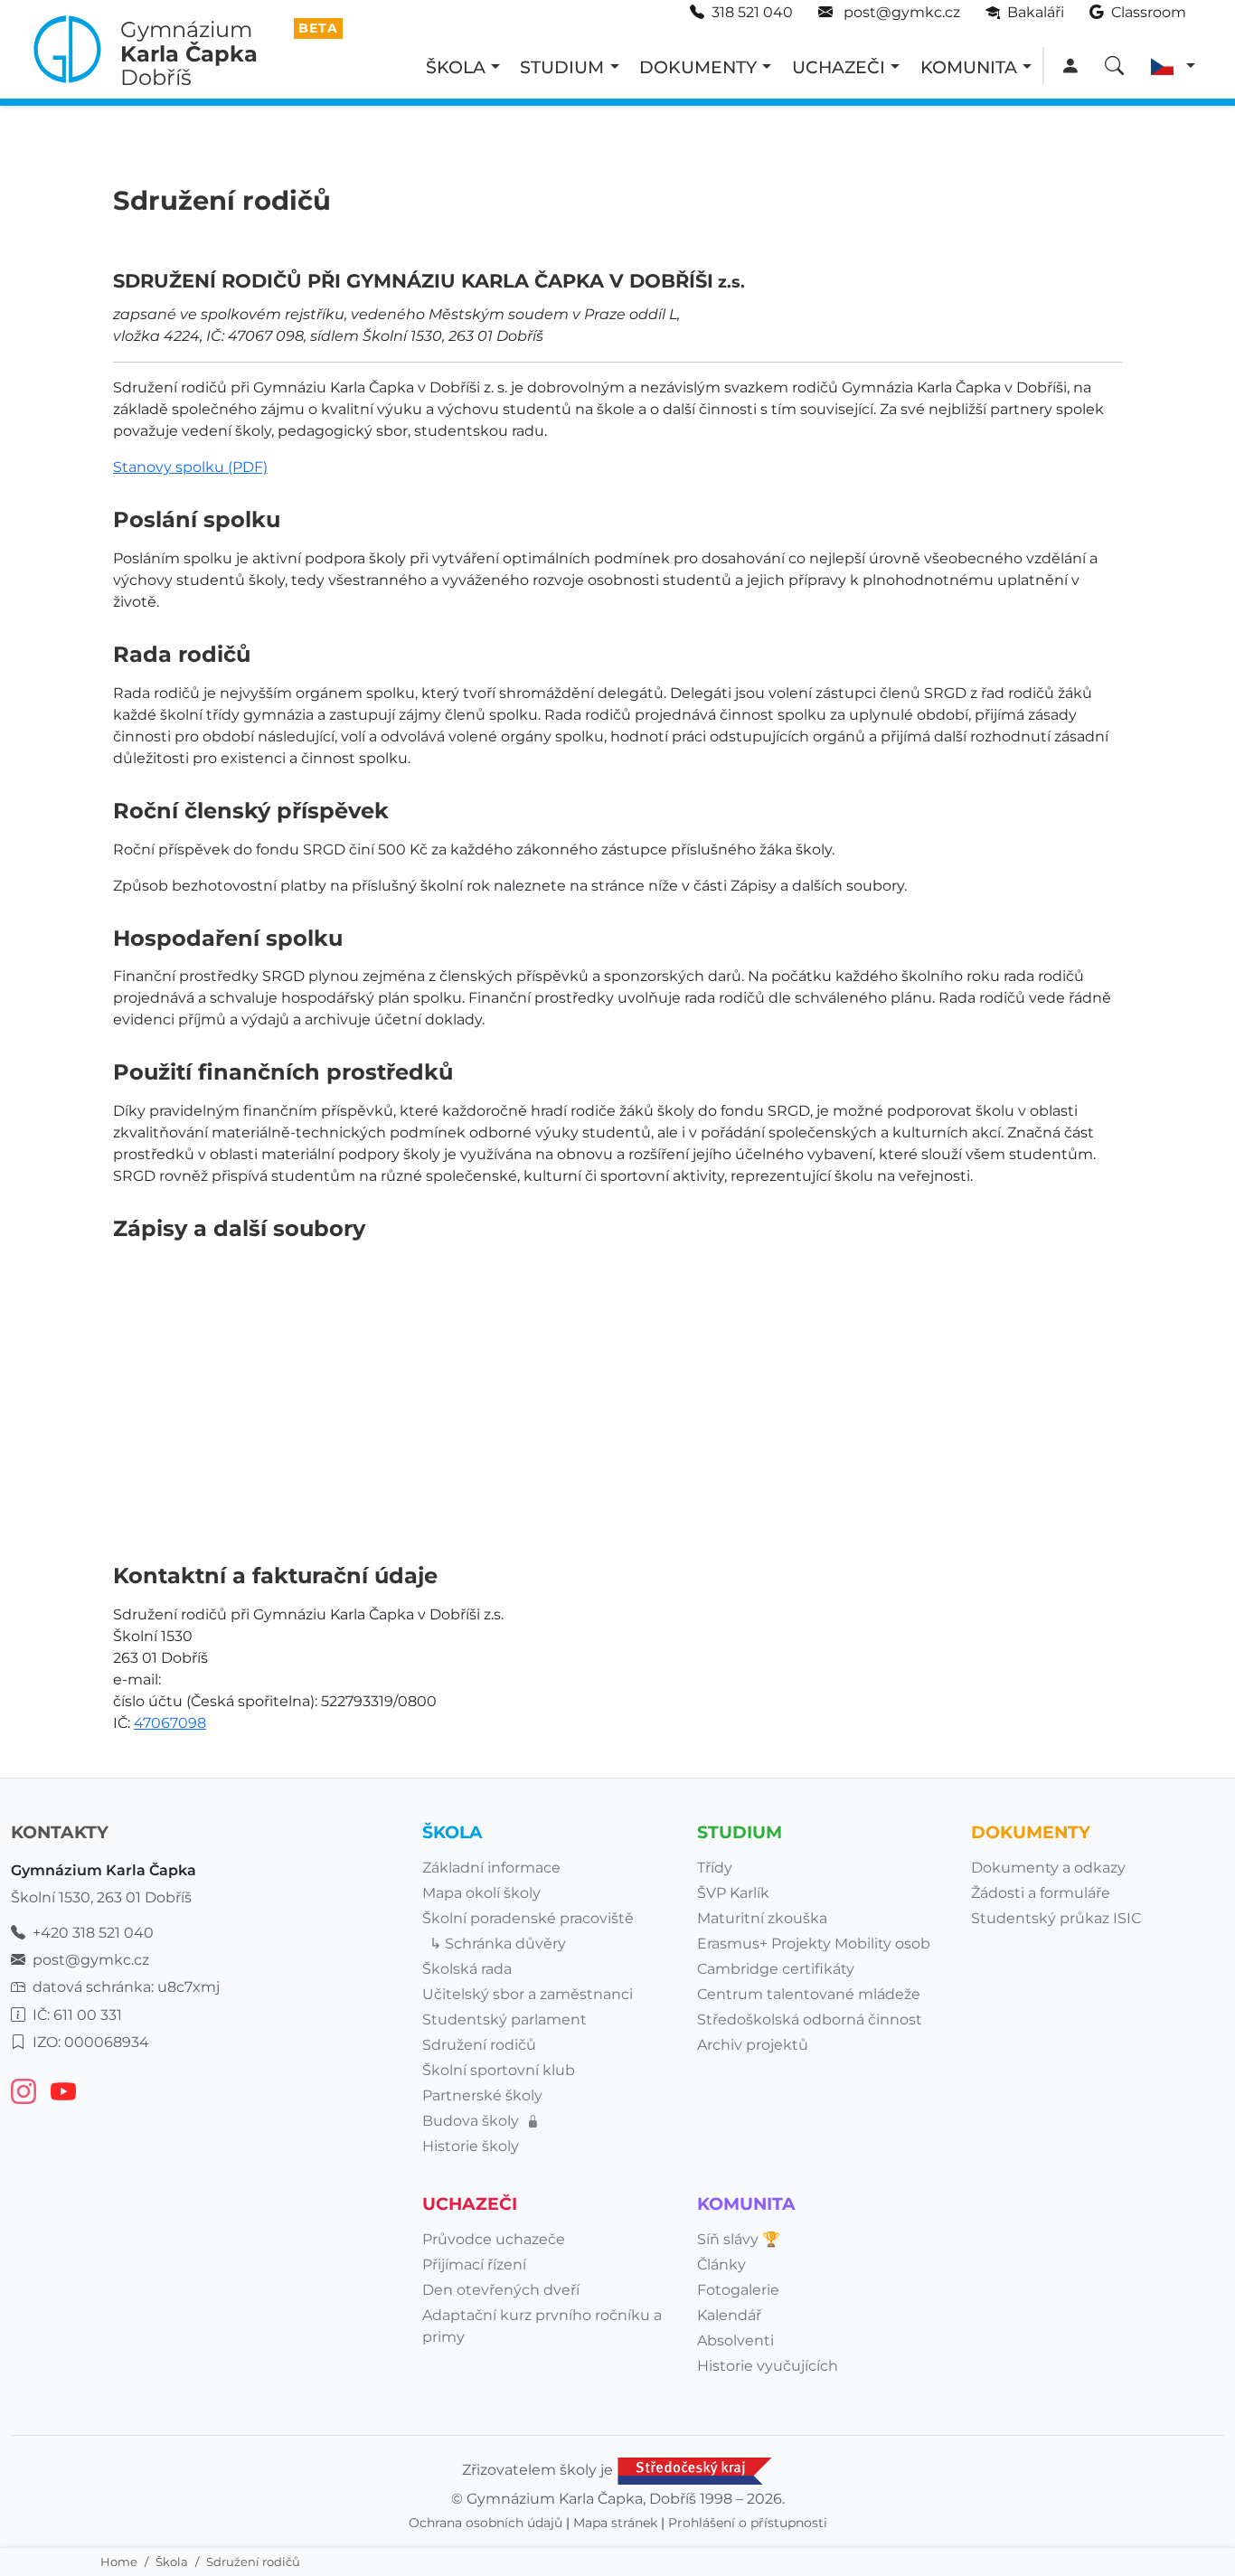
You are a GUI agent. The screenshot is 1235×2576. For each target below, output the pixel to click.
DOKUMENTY (698, 67)
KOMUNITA (969, 67)
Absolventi (735, 2340)
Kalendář (729, 2315)
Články (721, 2265)
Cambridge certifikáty (776, 1969)
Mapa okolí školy (481, 1893)
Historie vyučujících (768, 2366)
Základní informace (491, 1868)
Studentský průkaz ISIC (1056, 1918)
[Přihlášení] (1070, 66)
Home (119, 2562)
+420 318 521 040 (93, 1933)
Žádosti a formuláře (1041, 1893)
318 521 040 (752, 12)
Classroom (1147, 12)
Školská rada (467, 1969)
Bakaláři (1034, 12)
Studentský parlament (504, 2019)
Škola (172, 2562)
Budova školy (472, 2121)
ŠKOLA (456, 67)
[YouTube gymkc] (63, 2091)
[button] (1173, 66)
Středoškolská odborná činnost (810, 2019)
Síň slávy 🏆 (739, 2239)
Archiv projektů (753, 2045)
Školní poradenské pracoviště (528, 1918)
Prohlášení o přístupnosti (748, 2523)
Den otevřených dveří (501, 2290)
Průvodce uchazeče (494, 2239)
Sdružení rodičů (479, 2045)
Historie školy (471, 2146)
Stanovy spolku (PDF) (190, 467)
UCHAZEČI (839, 67)
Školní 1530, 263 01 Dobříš (101, 1897)
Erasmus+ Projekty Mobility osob (814, 1944)
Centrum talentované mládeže (809, 1994)
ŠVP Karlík (733, 1893)
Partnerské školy (482, 2095)
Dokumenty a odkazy (1048, 1868)
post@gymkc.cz (900, 12)
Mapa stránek (615, 2523)
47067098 (170, 1723)
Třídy (715, 1868)
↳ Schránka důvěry (498, 1944)
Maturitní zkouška (762, 1918)
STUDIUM (562, 67)
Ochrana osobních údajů (486, 2523)
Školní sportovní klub (499, 2070)
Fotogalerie (738, 2290)
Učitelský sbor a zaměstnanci (528, 1994)
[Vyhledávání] (1114, 66)
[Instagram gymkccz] (24, 2091)
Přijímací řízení (474, 2265)
